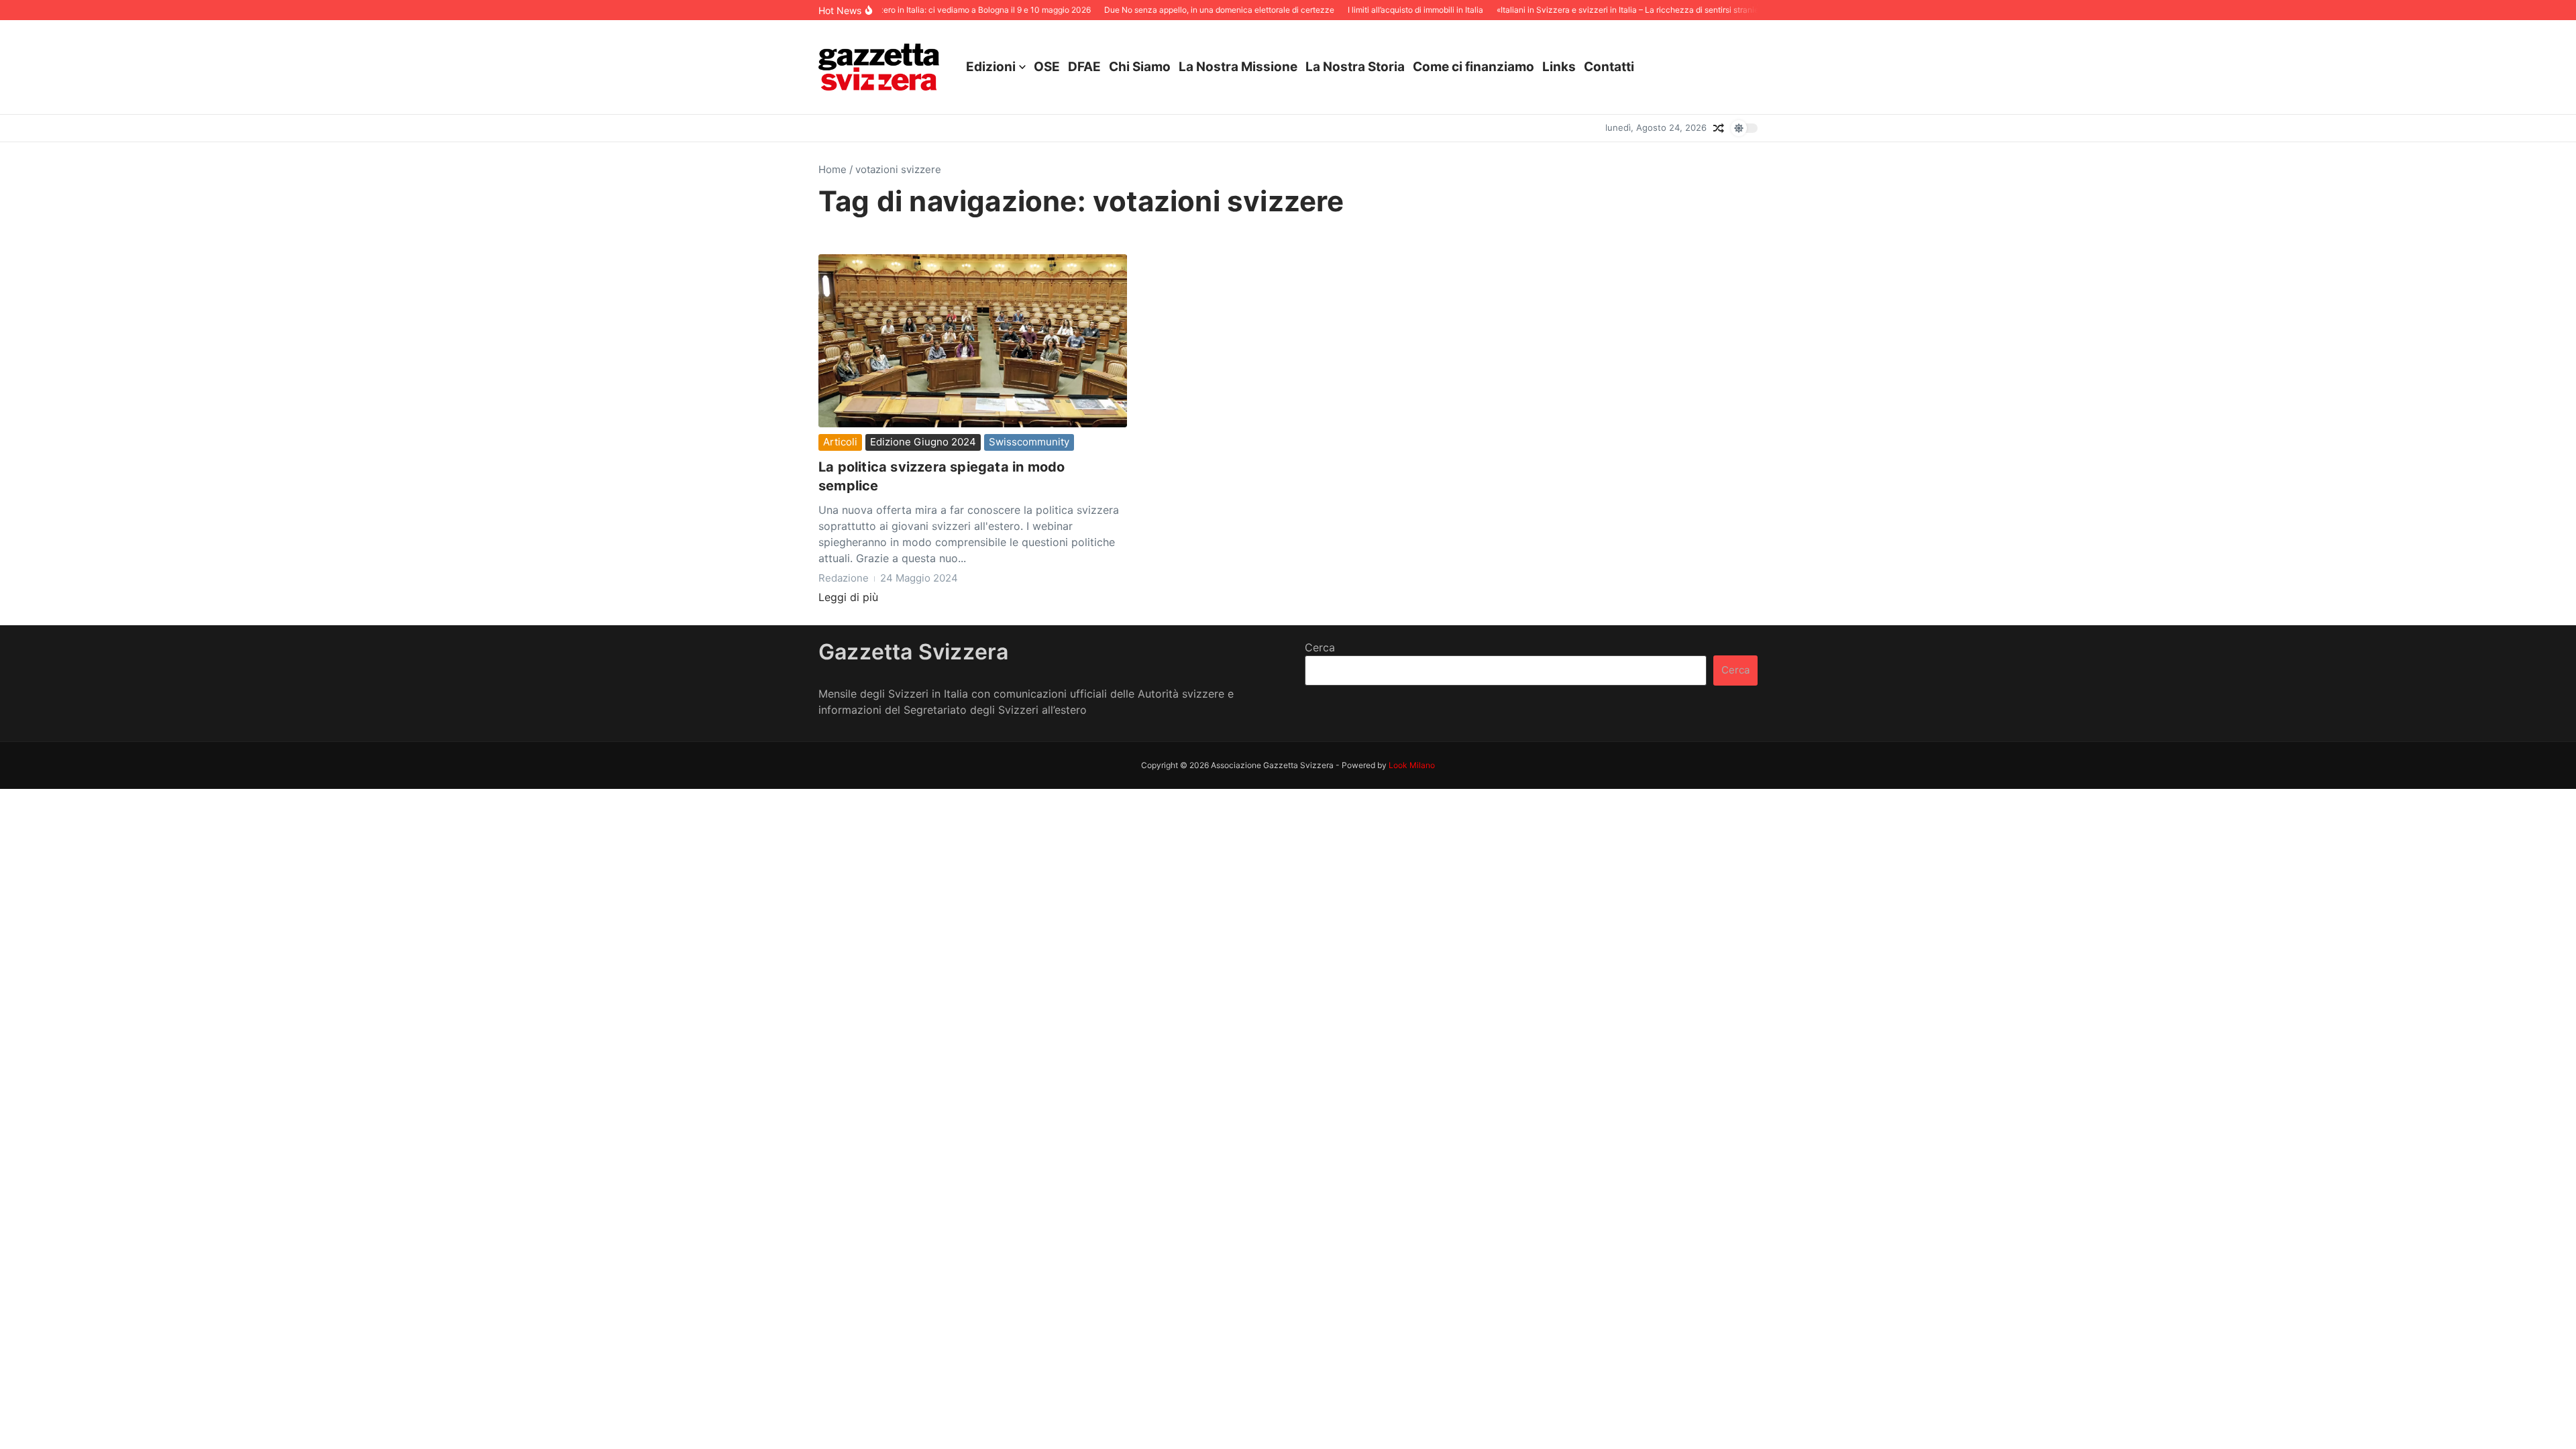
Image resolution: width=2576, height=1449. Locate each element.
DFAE (1084, 67)
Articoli (840, 442)
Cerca (1320, 647)
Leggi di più (848, 597)
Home (833, 169)
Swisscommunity (1029, 442)
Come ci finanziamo (1473, 67)
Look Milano (1412, 765)
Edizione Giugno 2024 (923, 442)
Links (1559, 67)
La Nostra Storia (1355, 67)
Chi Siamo (1140, 67)
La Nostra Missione (1238, 67)
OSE (1047, 67)
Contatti (1609, 67)
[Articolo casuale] (1719, 128)
